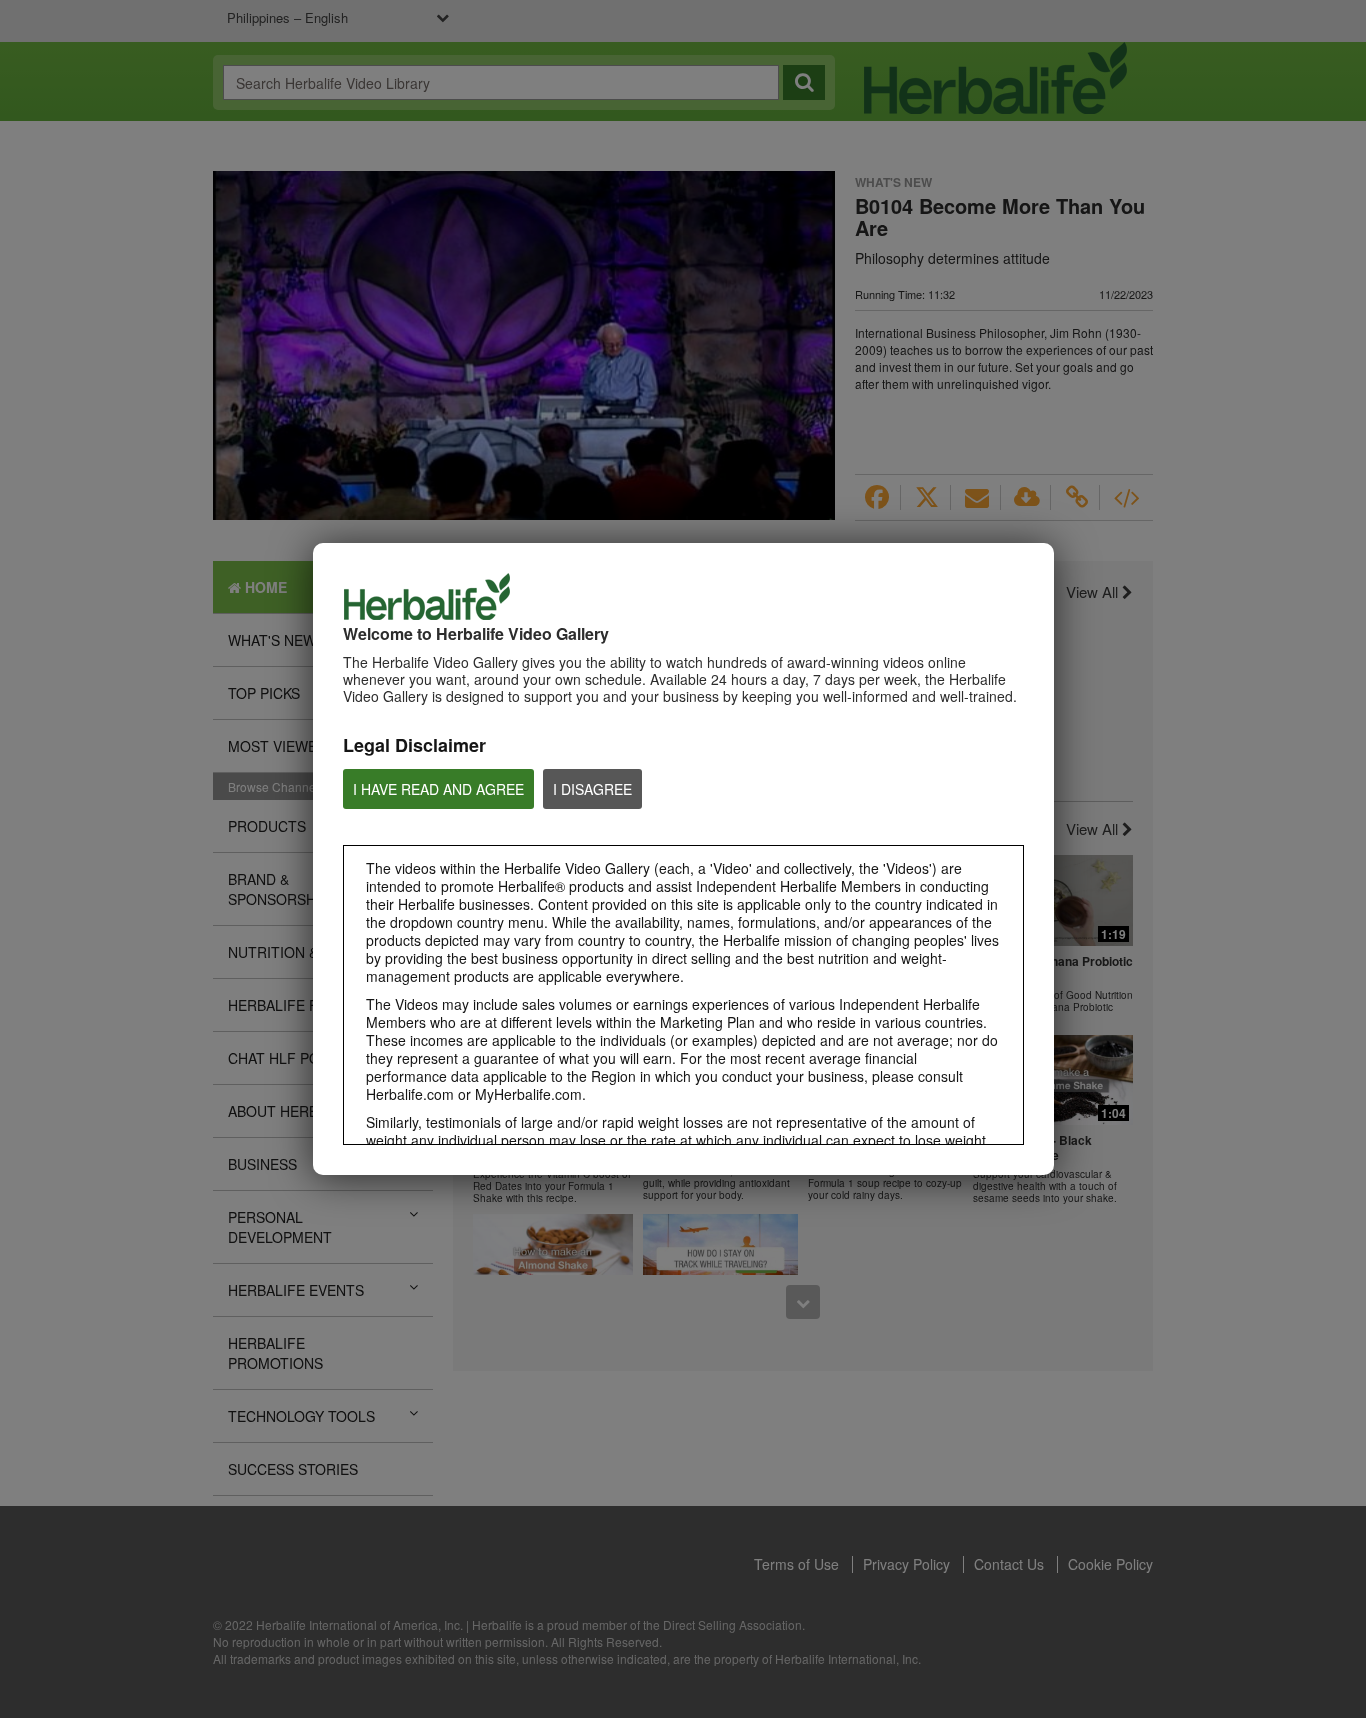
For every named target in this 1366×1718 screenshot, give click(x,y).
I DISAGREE (592, 789)
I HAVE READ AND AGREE (438, 789)
